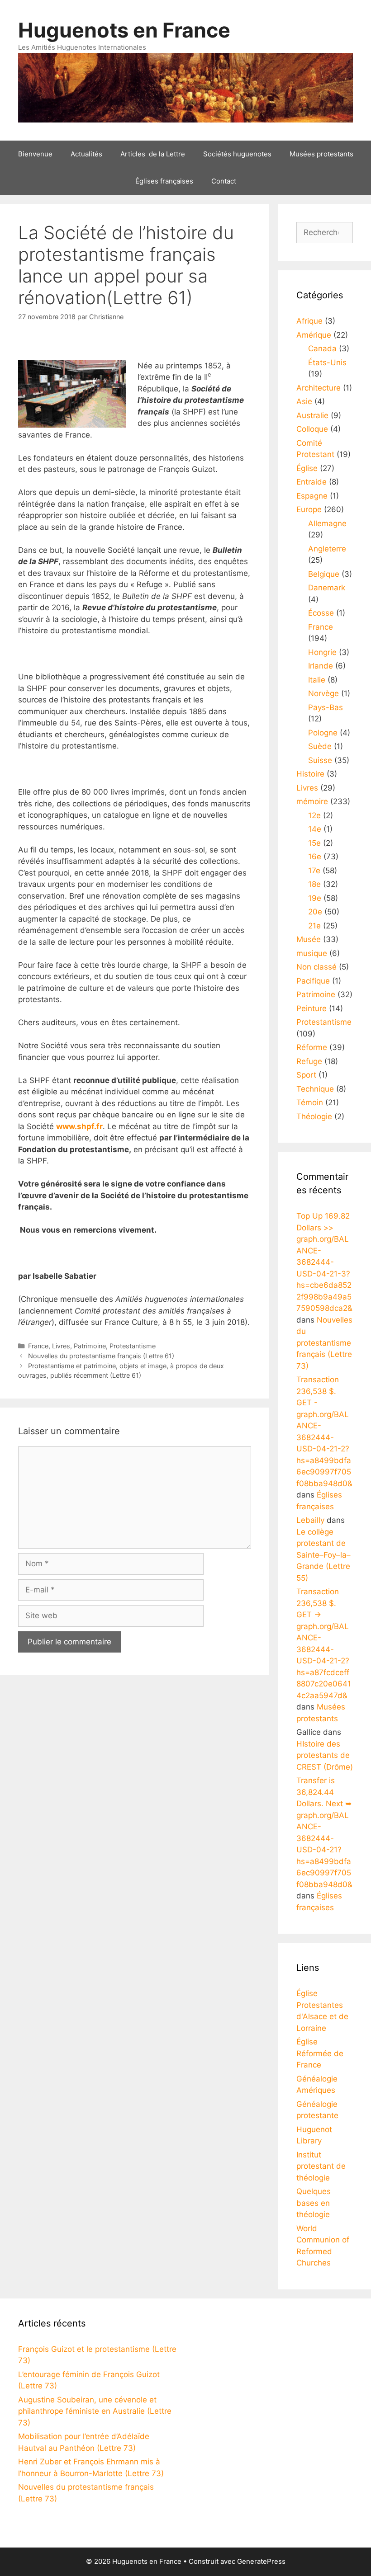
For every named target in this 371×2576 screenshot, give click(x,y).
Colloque (312, 429)
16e (315, 857)
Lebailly (310, 1520)
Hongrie (322, 652)
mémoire (312, 801)
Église (307, 468)
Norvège (323, 693)
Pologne (323, 733)
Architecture (319, 388)
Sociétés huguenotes (237, 154)
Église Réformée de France (320, 2053)
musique (312, 953)
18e (314, 884)
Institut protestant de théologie (321, 2166)
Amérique (314, 335)
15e (314, 843)
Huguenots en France (124, 30)
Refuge (309, 1061)
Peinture (312, 1008)
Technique (315, 1089)
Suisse (320, 760)
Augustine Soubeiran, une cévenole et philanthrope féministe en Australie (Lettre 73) (95, 2411)
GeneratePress (261, 2561)
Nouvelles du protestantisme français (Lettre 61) (101, 1356)
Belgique (324, 574)
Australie (312, 415)
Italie (317, 680)
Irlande (321, 666)
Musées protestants (321, 154)
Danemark (327, 588)
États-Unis (327, 363)
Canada (322, 348)
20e (315, 912)
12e (314, 815)
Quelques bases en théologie (314, 2203)
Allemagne (327, 523)
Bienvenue (35, 154)
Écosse (321, 613)
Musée (309, 939)
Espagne (312, 496)
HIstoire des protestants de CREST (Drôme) (325, 1755)
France (38, 1346)
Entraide (312, 482)
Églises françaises (164, 181)
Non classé (316, 967)
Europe (309, 509)
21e (314, 926)
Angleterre (327, 549)
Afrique (309, 321)
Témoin (310, 1102)
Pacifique (313, 981)
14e (315, 829)
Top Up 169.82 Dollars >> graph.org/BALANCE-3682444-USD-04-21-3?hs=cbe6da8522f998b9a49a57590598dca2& (324, 1262)
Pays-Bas (326, 707)
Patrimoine (90, 1346)
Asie (304, 401)
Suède (320, 746)
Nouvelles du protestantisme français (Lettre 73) (324, 1343)
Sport (306, 1075)
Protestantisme (133, 1346)
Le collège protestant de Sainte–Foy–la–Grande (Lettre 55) (323, 1555)
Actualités (86, 154)
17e (314, 871)
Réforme (312, 1047)
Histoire (310, 774)
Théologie (314, 1116)
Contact (224, 181)
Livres (61, 1346)
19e (315, 898)
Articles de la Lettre (153, 154)
